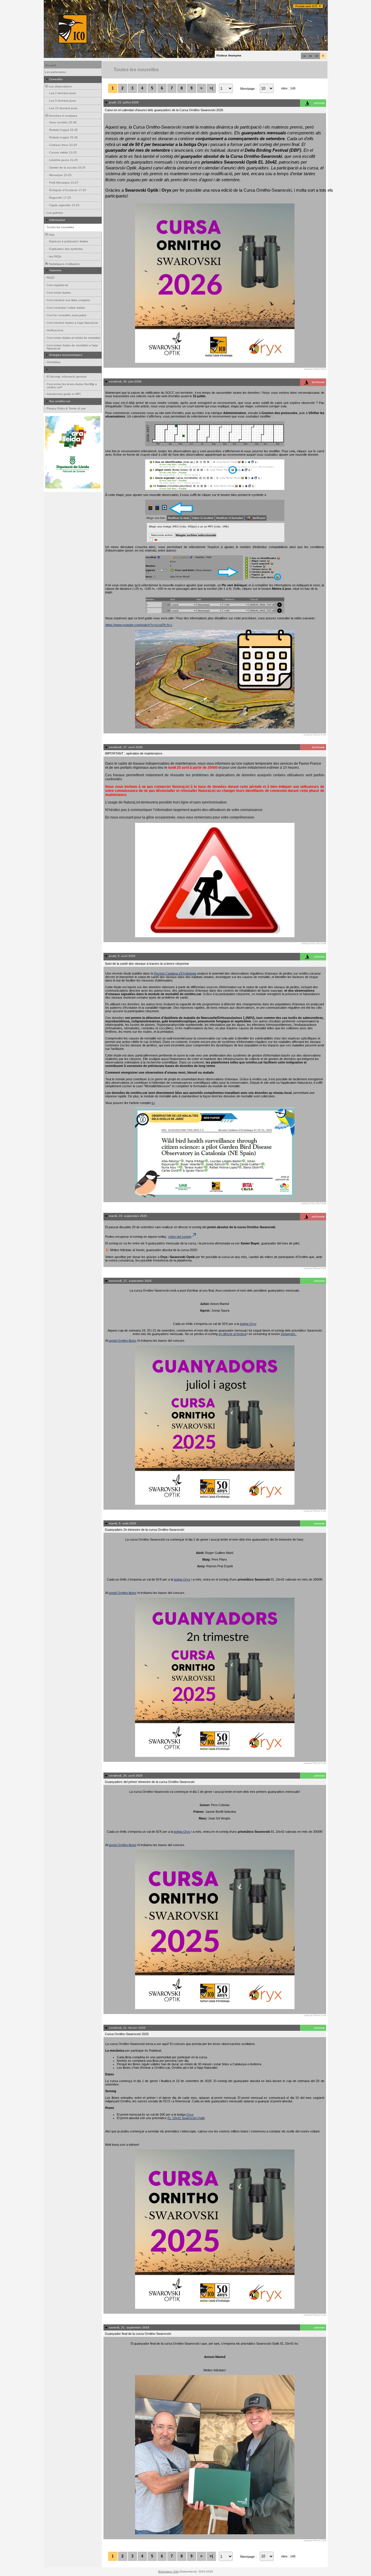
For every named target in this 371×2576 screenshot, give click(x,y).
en (317, 56)
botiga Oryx (248, 1324)
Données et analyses (62, 116)
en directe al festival (232, 1334)
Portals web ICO (306, 6)
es (310, 56)
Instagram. (289, 1334)
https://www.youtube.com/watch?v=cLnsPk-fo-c (139, 625)
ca (304, 56)
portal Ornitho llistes (123, 1341)
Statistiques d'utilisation (64, 264)
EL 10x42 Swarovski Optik (186, 2118)
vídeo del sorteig (180, 1237)
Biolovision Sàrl (168, 2572)
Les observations (60, 86)
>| (211, 88)
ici (153, 1103)
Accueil (51, 65)
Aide (51, 235)
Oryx (190, 2114)
